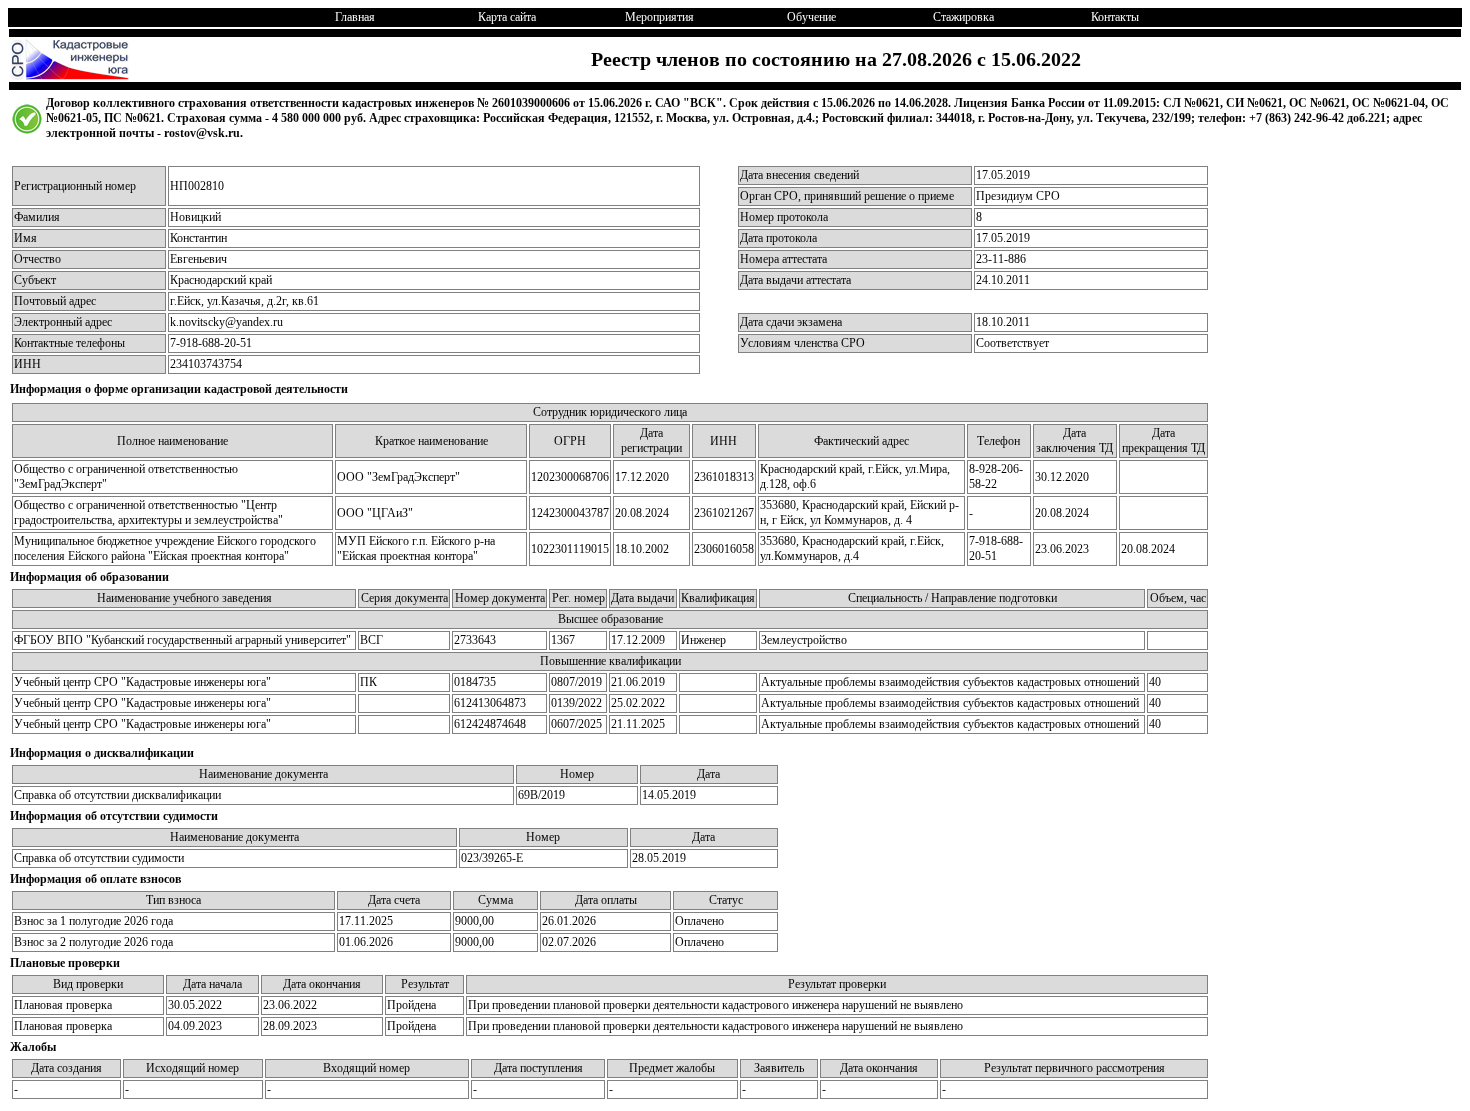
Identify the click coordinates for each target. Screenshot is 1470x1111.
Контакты (1115, 17)
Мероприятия (659, 17)
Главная (355, 17)
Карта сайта (507, 17)
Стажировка (963, 17)
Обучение (811, 17)
